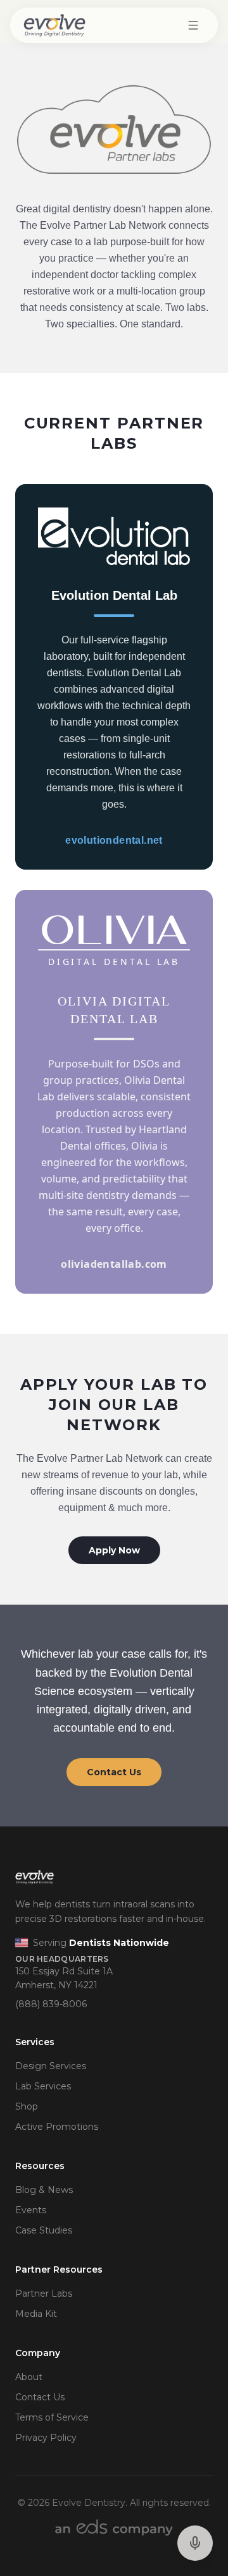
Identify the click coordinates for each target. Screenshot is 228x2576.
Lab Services (43, 2086)
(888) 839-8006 (51, 2004)
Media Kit (36, 2314)
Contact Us (114, 1772)
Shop (27, 2106)
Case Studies (44, 2230)
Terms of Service (52, 2417)
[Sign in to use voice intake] (195, 2543)
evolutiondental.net (114, 840)
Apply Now (114, 1550)
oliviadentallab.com (114, 1264)
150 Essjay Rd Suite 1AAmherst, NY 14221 (64, 1978)
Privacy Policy (46, 2438)
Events (31, 2210)
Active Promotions (57, 2127)
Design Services (51, 2066)
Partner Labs (44, 2293)
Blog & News (44, 2190)
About (29, 2377)
